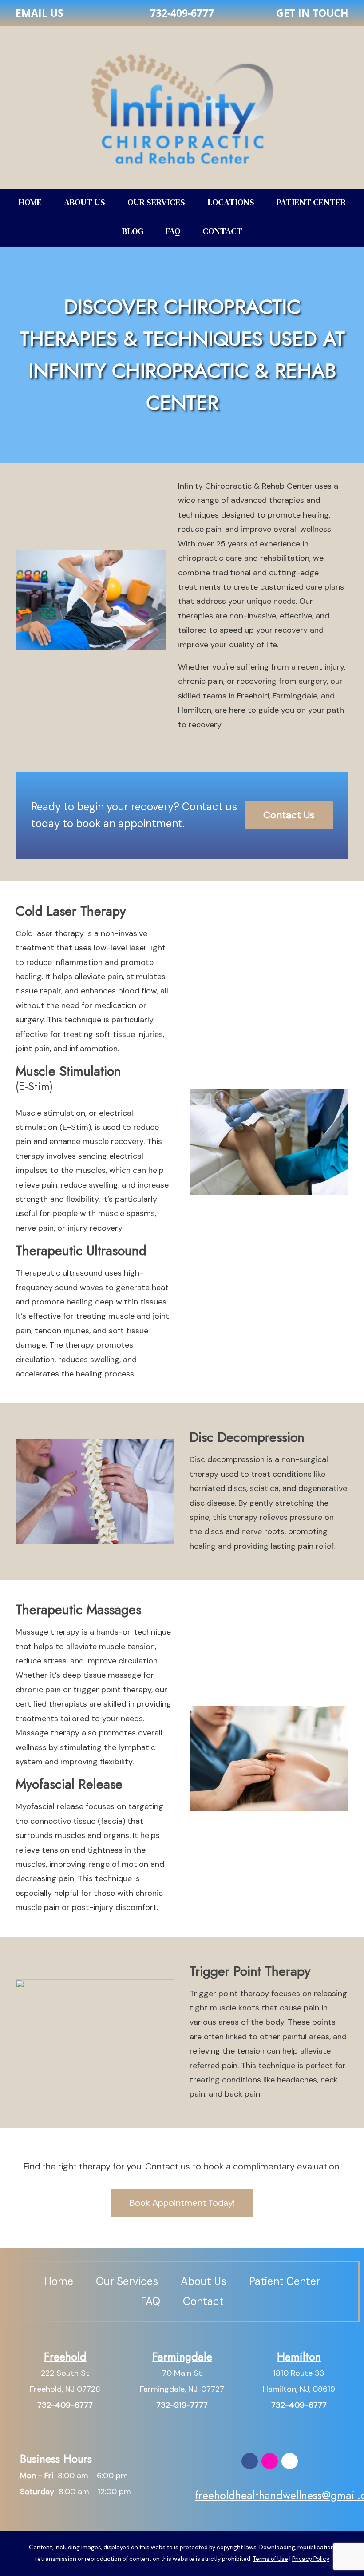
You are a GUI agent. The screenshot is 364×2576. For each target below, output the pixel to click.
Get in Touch (312, 13)
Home (30, 202)
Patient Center (311, 202)
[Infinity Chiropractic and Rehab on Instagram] (270, 2461)
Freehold (65, 2357)
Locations (231, 202)
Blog (133, 231)
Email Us (40, 13)
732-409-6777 (182, 13)
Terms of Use (271, 2559)
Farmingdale (182, 2357)
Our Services (156, 202)
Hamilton (299, 2357)
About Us (85, 202)
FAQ (173, 231)
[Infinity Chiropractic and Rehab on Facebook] (250, 2461)
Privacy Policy (311, 2559)
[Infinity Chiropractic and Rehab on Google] (290, 2461)
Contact (222, 231)
